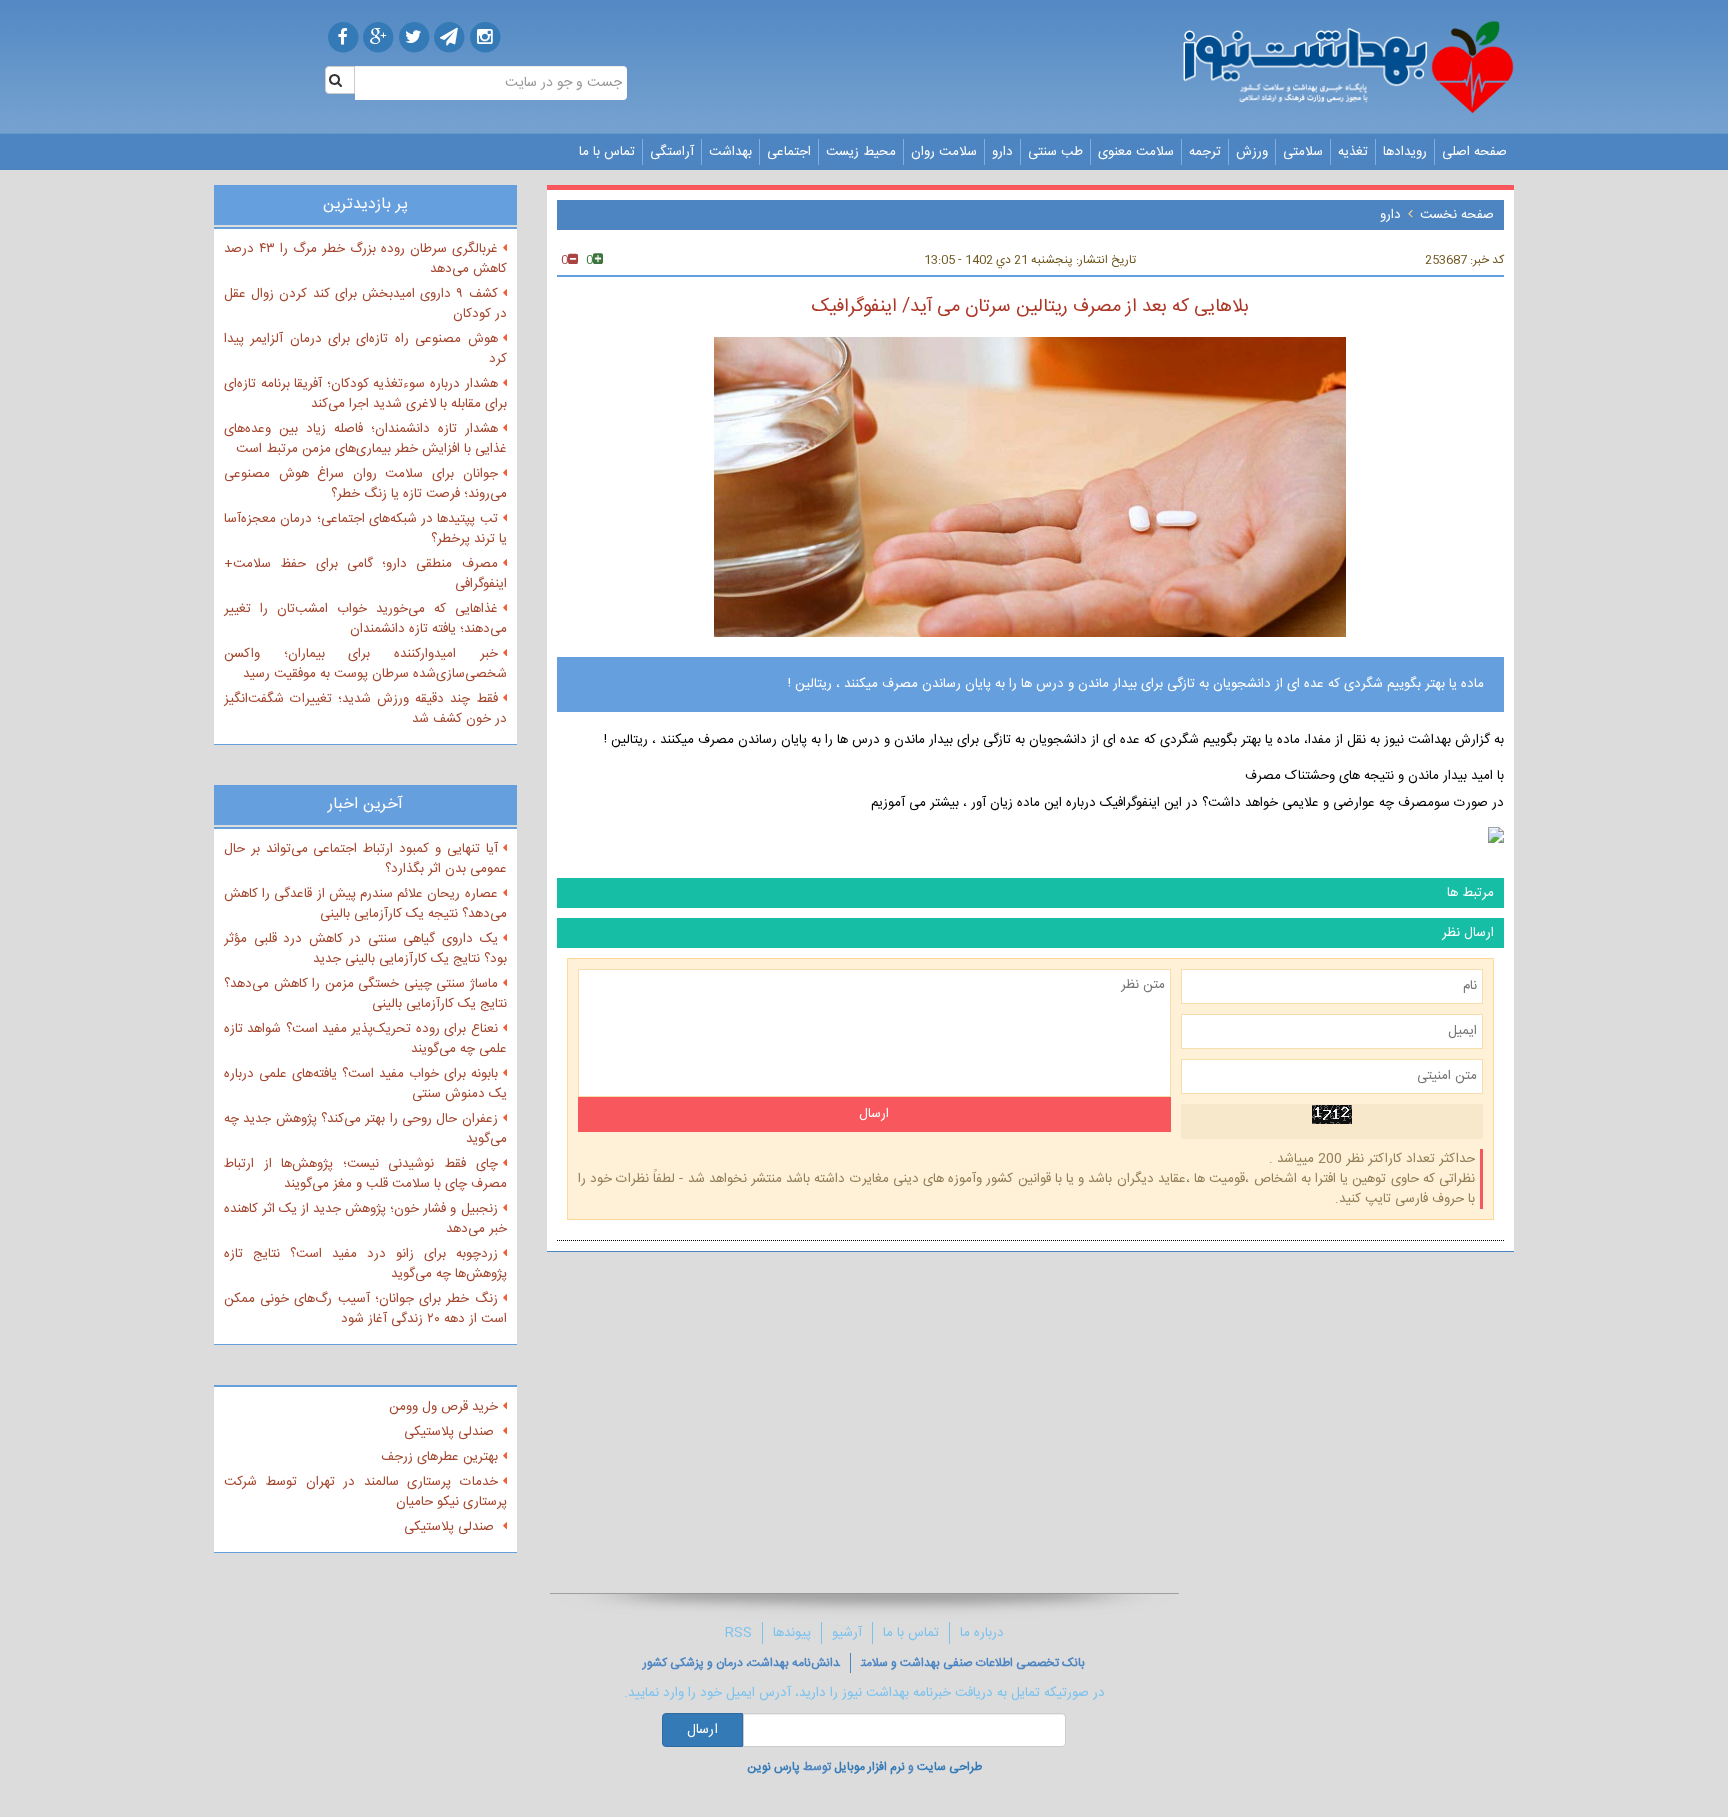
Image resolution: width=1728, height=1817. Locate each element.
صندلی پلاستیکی (451, 1432)
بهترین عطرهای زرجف (439, 1457)
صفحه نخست (1457, 215)
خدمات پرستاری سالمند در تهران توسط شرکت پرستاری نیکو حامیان (365, 1492)
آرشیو (847, 1633)
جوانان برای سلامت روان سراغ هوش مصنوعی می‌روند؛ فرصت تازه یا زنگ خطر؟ (365, 484)
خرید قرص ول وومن (443, 1407)
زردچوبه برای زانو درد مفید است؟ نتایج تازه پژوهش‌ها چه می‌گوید (365, 1264)
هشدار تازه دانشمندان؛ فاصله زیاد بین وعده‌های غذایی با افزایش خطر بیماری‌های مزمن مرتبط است (365, 439)
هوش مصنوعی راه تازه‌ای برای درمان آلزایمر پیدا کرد (365, 349)
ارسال (702, 1730)
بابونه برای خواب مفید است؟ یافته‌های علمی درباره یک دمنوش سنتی (365, 1084)
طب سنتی (1055, 152)
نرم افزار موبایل (869, 1767)
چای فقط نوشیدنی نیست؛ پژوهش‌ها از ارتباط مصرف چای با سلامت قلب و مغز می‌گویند (365, 1174)
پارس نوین (773, 1767)
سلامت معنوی (1136, 152)
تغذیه (1353, 152)
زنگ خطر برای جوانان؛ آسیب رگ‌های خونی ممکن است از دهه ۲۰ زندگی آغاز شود (365, 1309)
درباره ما (982, 1633)
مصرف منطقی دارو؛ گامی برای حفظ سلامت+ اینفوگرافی (365, 574)
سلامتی (1303, 152)
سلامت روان (944, 152)
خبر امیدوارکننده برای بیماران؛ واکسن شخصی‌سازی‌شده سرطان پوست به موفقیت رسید (365, 664)
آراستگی (672, 152)
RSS (738, 1633)
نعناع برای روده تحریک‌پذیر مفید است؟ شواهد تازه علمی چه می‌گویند (365, 1039)
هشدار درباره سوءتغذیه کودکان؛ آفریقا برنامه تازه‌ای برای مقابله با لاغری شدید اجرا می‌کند (365, 394)
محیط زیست (861, 152)
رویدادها (1405, 152)
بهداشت (730, 152)
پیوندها (792, 1633)
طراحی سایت (949, 1767)
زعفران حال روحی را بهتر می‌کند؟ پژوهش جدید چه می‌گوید (365, 1129)
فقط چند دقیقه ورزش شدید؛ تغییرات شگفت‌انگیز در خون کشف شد (365, 709)
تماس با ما (607, 152)
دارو (1002, 152)
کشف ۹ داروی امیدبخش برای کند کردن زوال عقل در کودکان (365, 304)
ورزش (1252, 152)
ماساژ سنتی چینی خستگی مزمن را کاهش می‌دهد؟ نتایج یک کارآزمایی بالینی (365, 994)
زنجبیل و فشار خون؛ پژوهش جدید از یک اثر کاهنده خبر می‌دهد (365, 1219)
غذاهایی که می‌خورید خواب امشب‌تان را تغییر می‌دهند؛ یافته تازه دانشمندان (365, 619)
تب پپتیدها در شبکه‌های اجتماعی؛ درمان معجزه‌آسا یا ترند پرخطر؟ (365, 529)
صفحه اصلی (1474, 152)
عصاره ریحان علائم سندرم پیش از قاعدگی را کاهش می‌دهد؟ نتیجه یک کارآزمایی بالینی (365, 904)
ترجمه (1205, 152)
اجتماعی (789, 152)
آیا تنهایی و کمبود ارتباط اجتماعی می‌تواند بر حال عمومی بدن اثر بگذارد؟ (365, 859)
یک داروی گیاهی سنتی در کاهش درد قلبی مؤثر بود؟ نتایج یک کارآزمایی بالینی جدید (365, 949)
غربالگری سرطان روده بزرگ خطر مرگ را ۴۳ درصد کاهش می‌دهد (365, 259)
